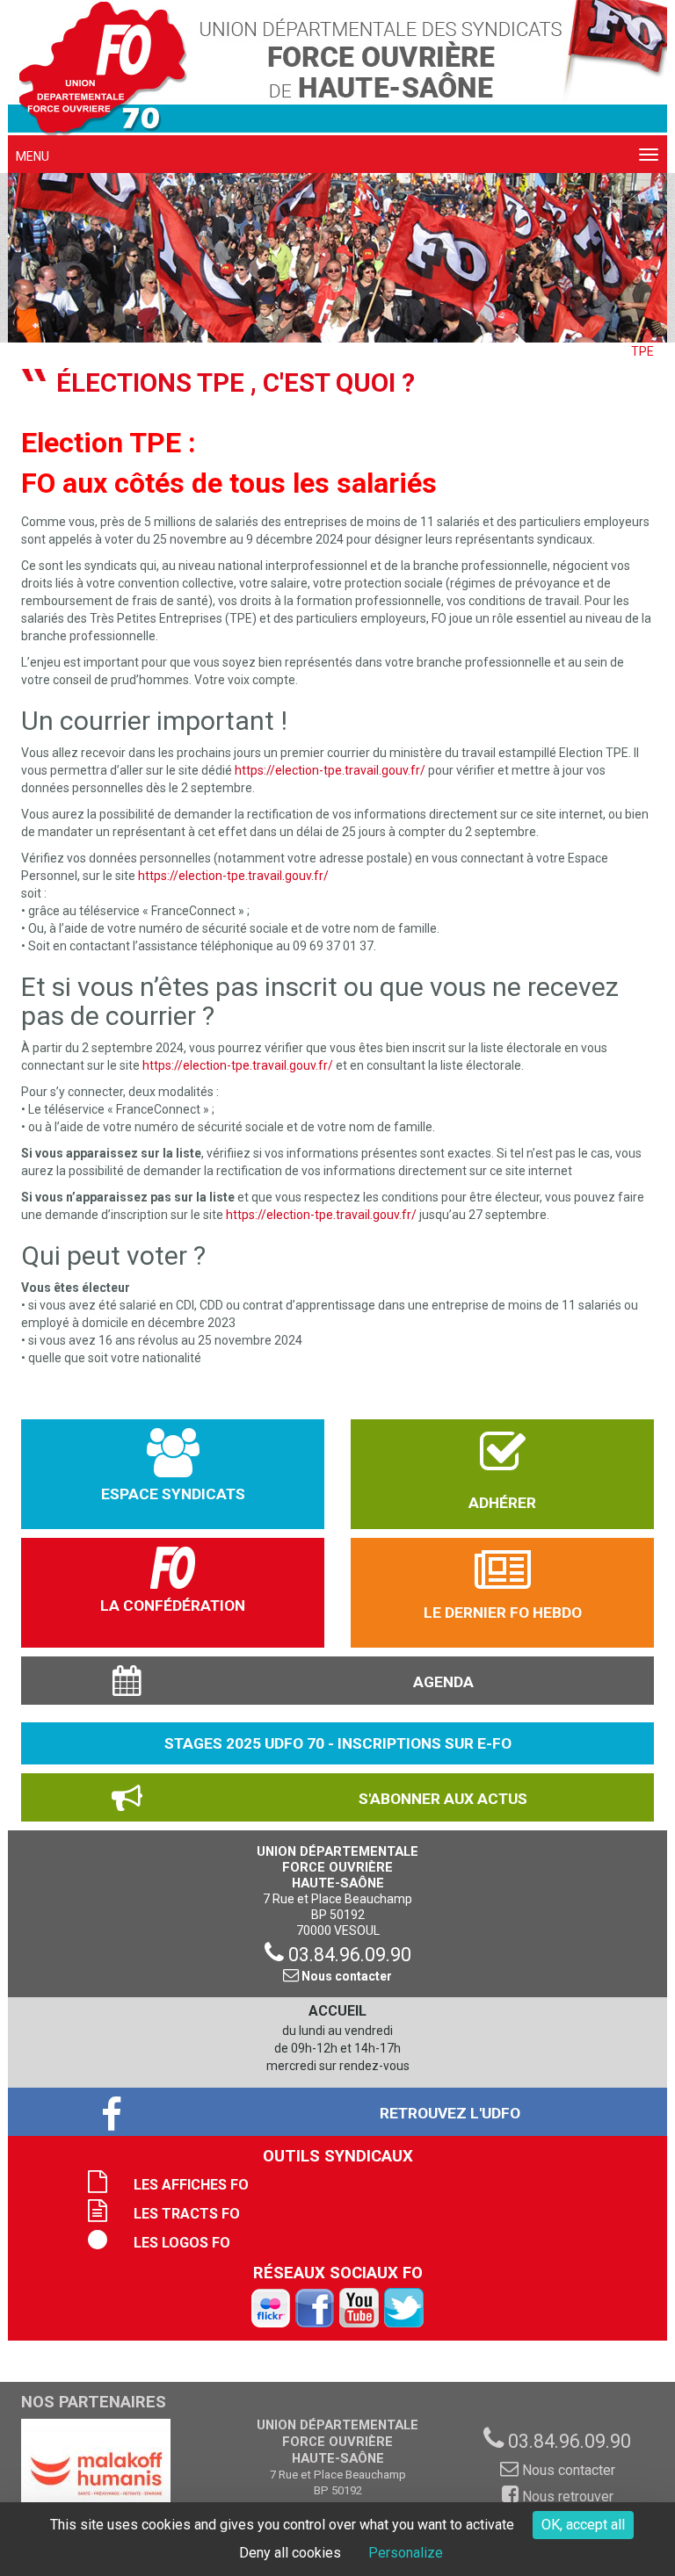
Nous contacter (345, 1976)
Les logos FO (182, 2243)
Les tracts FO (187, 2214)
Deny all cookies (290, 2553)
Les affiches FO (191, 2185)
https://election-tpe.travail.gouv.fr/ (330, 770)
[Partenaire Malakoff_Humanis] (96, 2474)
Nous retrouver (566, 2497)
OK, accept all (583, 2525)
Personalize (406, 2553)
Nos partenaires (94, 2402)
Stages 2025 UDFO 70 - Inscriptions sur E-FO (338, 1743)
